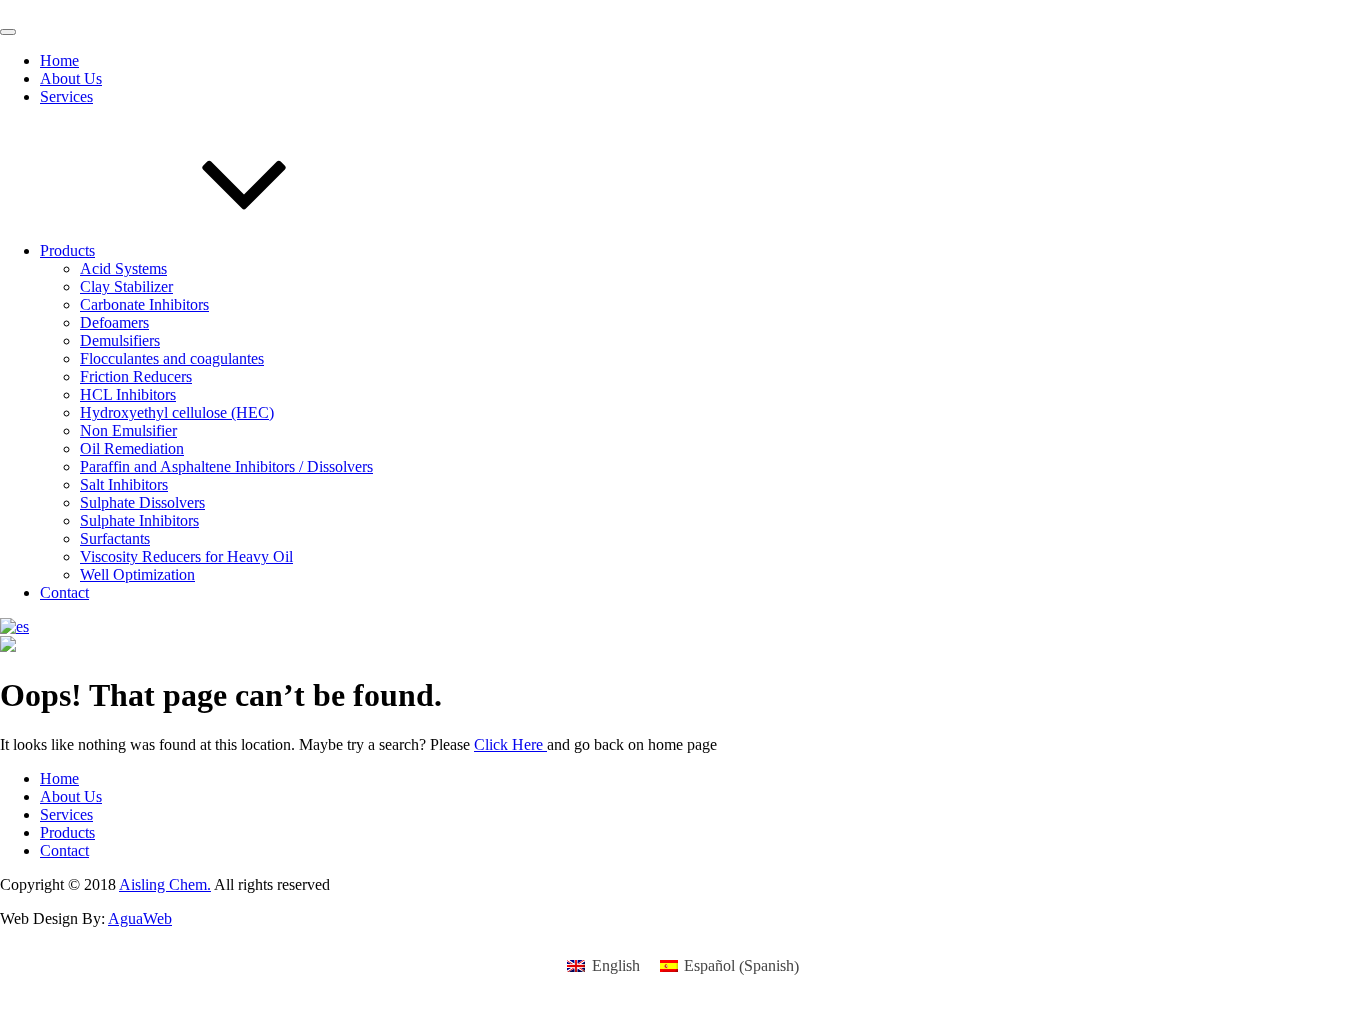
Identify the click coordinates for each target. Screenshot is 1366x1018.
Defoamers (114, 322)
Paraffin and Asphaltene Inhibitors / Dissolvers (226, 466)
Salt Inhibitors (124, 484)
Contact (64, 592)
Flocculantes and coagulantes (172, 358)
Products (67, 250)
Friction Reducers (136, 376)
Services (66, 96)
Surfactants (115, 538)
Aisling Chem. (165, 884)
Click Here (510, 744)
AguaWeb (140, 918)
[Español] (14, 626)
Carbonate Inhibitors (144, 304)
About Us (71, 78)
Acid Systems (123, 268)
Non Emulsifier (128, 430)
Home (59, 60)
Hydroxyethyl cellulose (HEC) (177, 412)
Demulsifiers (120, 340)
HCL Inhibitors (128, 394)
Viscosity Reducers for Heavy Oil (186, 556)
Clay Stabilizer (126, 286)
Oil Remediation (132, 448)
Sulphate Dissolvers (142, 502)
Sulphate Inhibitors (139, 520)
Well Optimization (137, 574)
